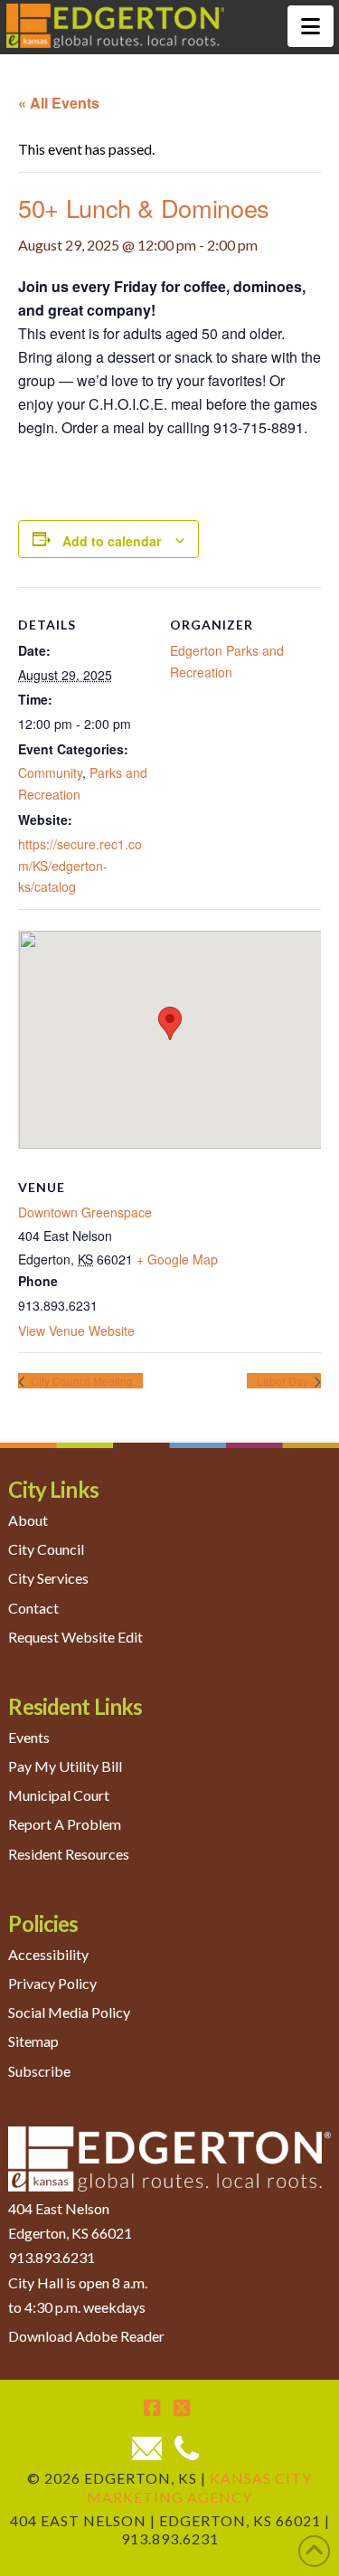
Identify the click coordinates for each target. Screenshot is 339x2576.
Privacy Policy (52, 1983)
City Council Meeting (80, 1381)
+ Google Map (177, 1259)
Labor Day (284, 1381)
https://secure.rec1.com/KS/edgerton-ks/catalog (80, 866)
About (28, 1520)
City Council (46, 1549)
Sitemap (33, 2041)
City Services (48, 1578)
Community (50, 772)
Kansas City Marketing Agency (199, 2487)
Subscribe (39, 2071)
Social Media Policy (69, 2012)
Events (29, 1737)
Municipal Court (59, 1795)
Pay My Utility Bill (65, 1766)
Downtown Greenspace (85, 1212)
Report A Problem (65, 1824)
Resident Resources (69, 1854)
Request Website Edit (75, 1637)
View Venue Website (76, 1331)
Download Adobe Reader (86, 2336)
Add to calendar (112, 541)
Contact (33, 1608)
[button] (311, 26)
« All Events (59, 103)
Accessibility (48, 1954)
